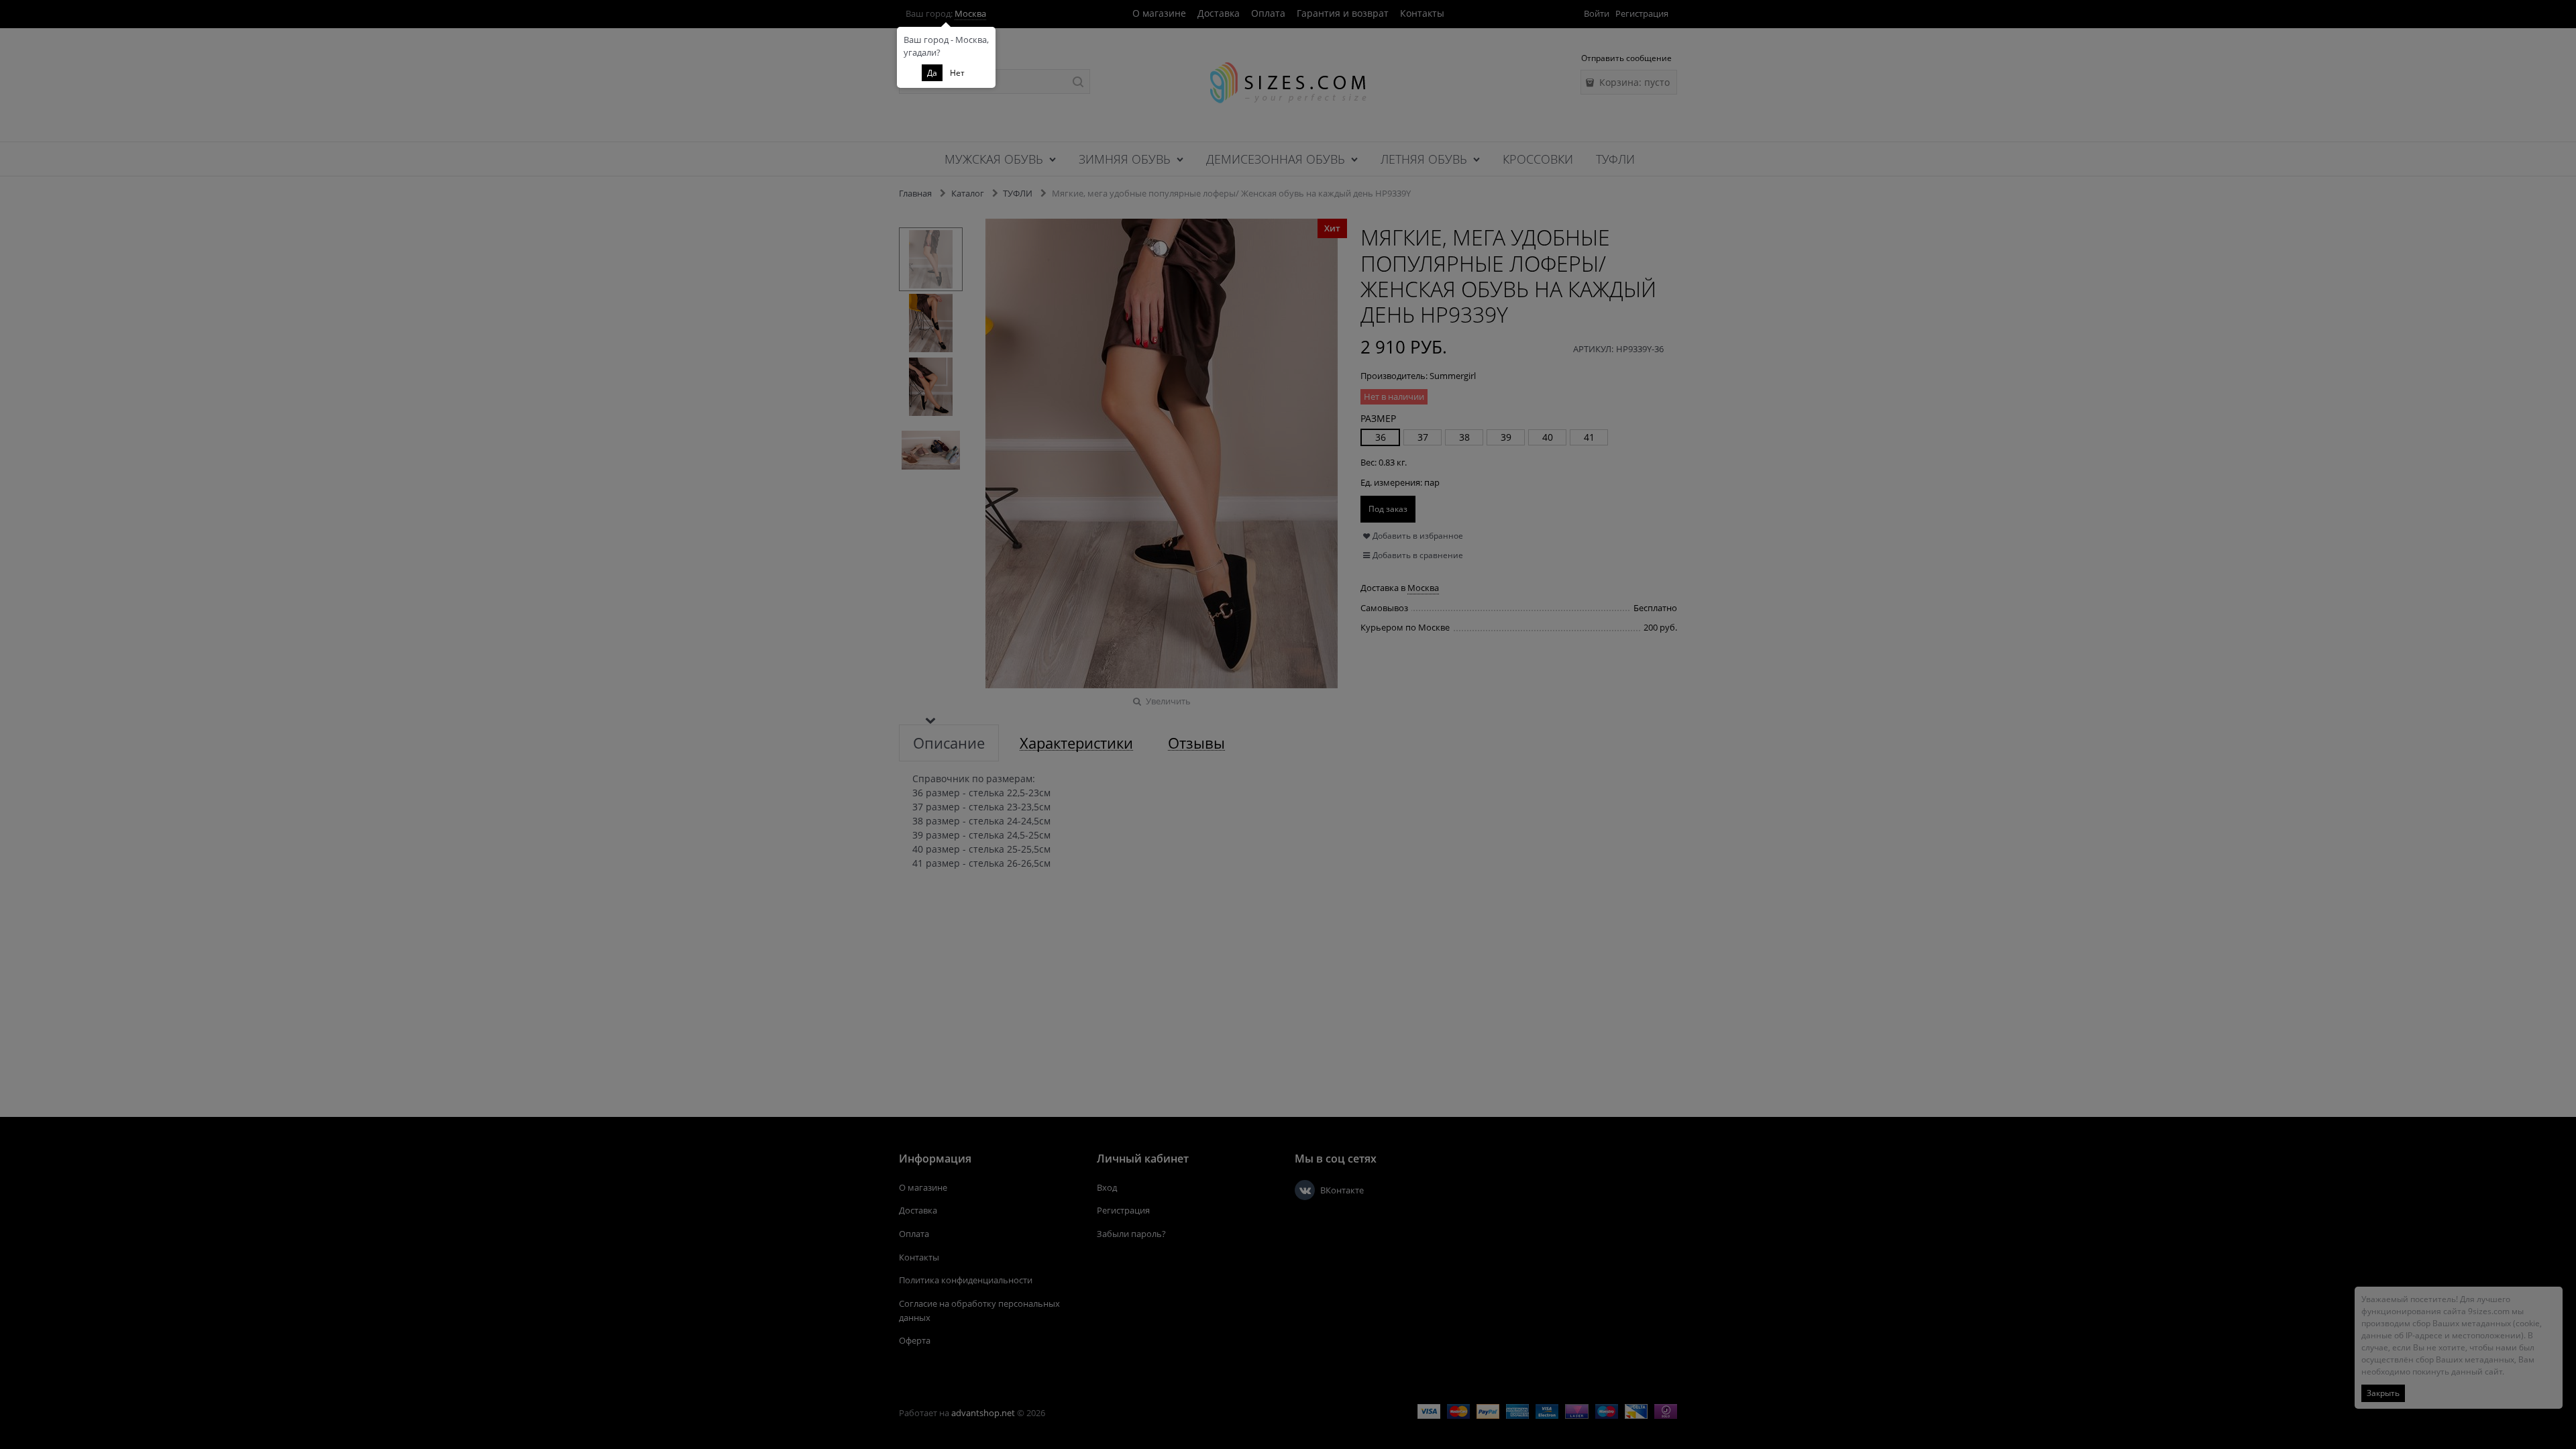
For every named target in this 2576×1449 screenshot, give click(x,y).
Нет (957, 73)
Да (932, 73)
